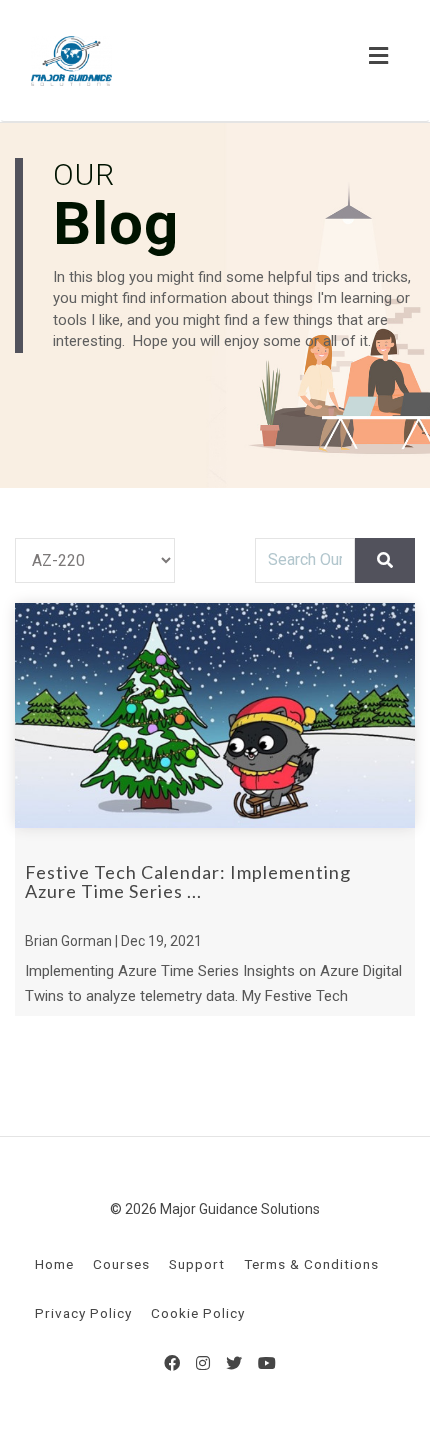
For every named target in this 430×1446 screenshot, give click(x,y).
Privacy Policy (83, 1313)
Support (197, 1264)
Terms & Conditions (311, 1264)
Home (54, 1264)
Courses (121, 1264)
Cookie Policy (198, 1313)
